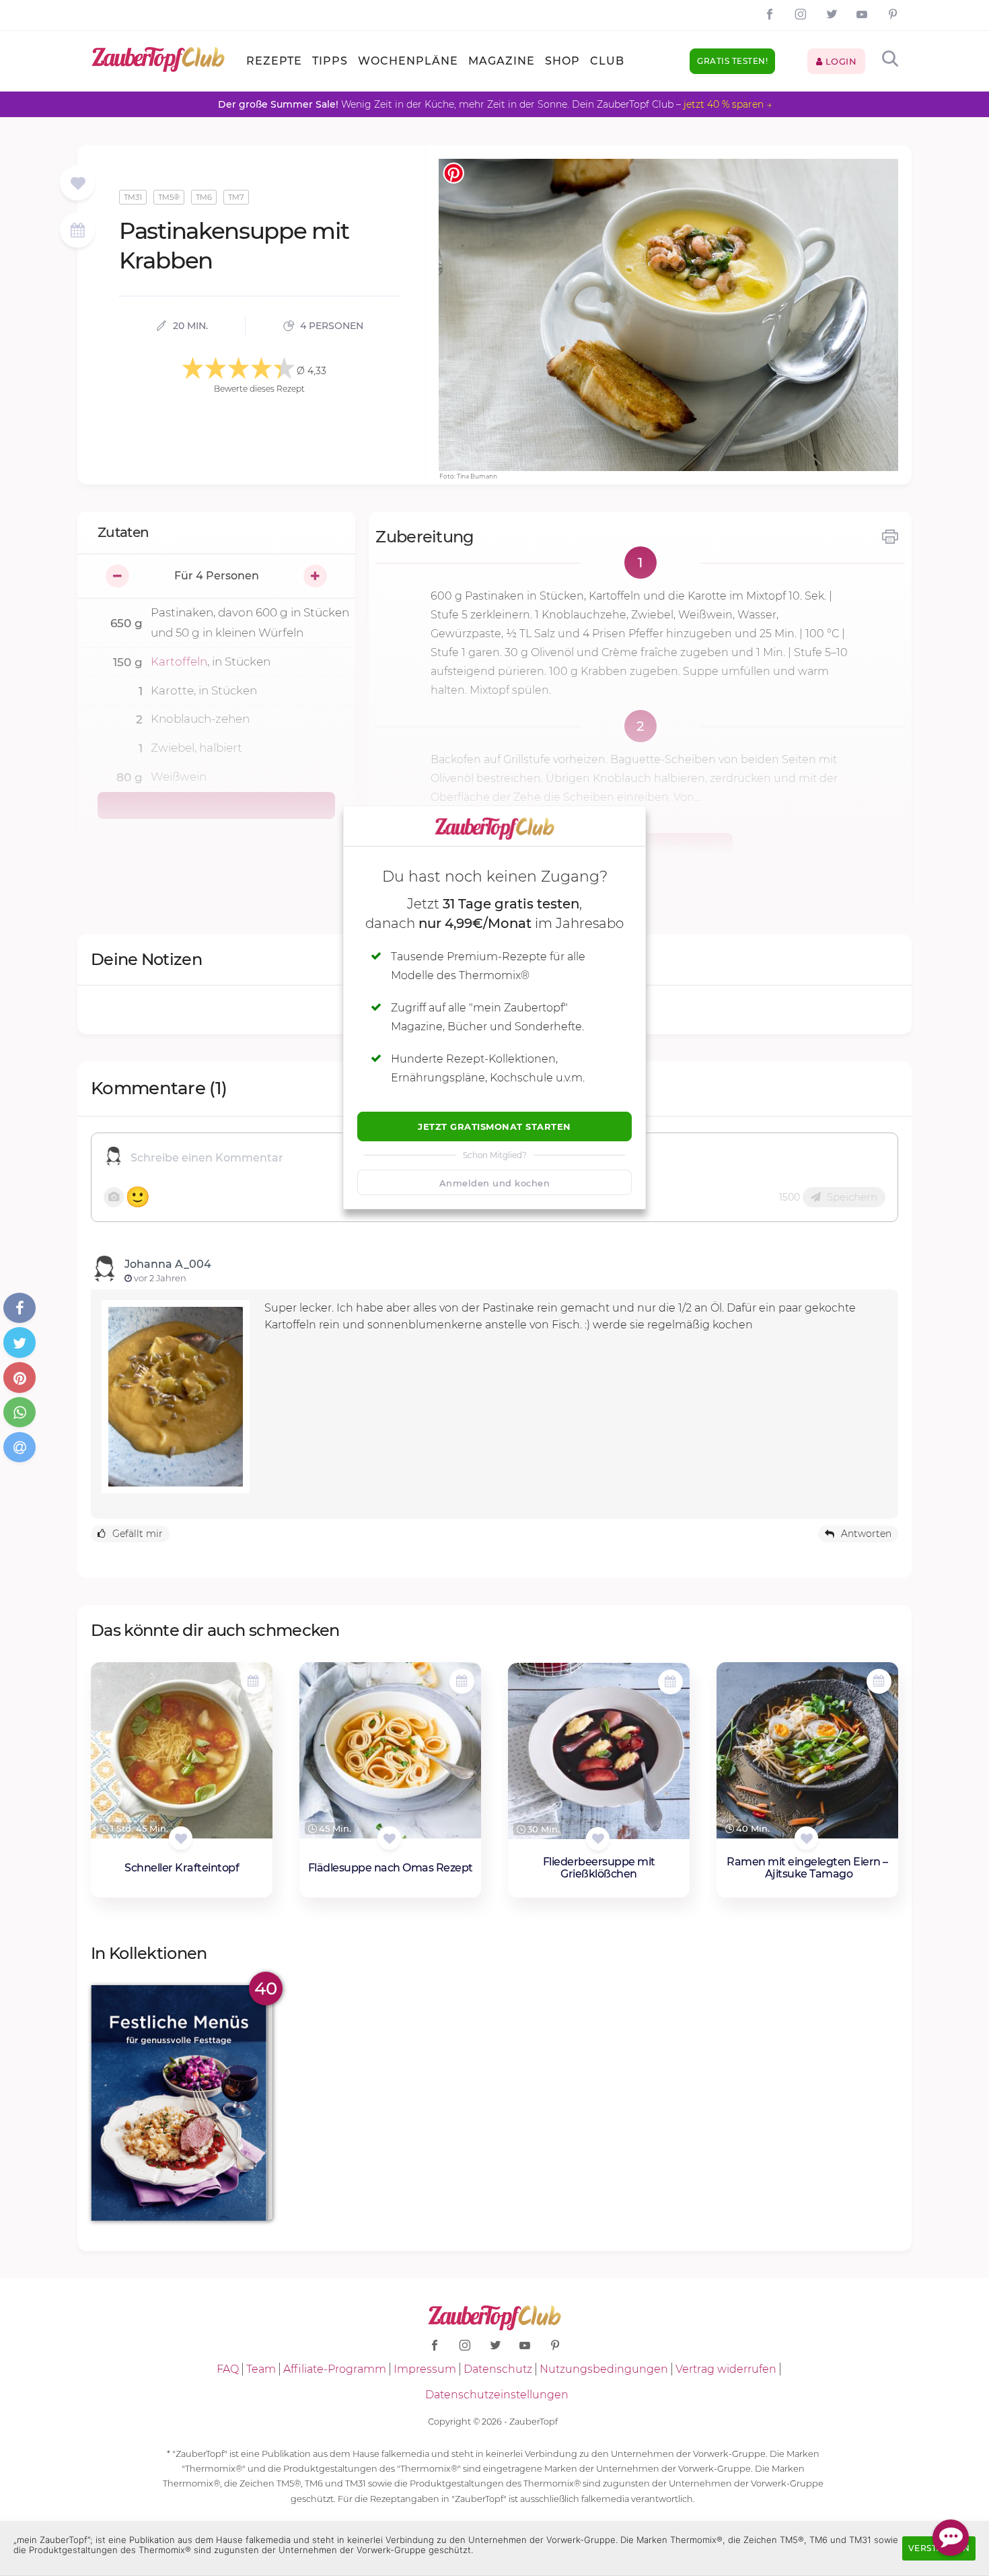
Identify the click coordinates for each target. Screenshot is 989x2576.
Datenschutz (498, 2369)
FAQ (228, 2369)
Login (839, 61)
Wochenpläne (408, 61)
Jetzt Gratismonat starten (494, 1126)
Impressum (425, 2369)
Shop (562, 61)
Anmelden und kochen (495, 1183)
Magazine (502, 61)
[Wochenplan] (77, 232)
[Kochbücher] (78, 184)
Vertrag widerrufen (726, 2369)
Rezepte (274, 61)
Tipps (330, 61)
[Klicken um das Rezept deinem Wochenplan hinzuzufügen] (253, 1681)
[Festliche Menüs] (182, 2103)
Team (261, 2369)
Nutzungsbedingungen (604, 2369)
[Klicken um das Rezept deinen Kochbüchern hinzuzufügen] (181, 1838)
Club (607, 61)
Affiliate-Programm (335, 2369)
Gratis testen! (732, 61)
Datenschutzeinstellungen (497, 2395)
